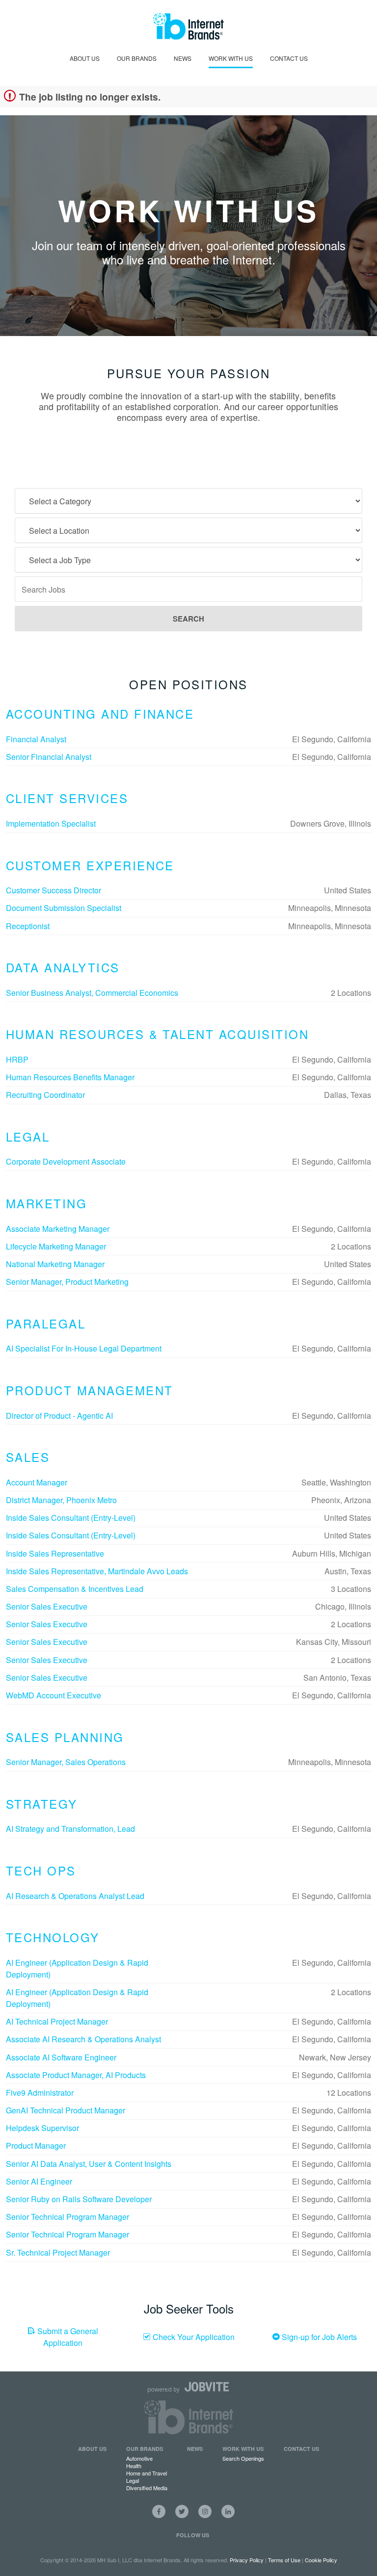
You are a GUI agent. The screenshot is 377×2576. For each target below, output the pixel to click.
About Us (85, 58)
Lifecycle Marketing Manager (56, 1246)
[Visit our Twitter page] (182, 2511)
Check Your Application (193, 2337)
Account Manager (37, 1482)
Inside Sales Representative (55, 1553)
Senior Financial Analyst (49, 757)
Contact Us (289, 58)
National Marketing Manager (55, 1264)
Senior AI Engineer (39, 2181)
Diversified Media (147, 2488)
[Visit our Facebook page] (159, 2511)
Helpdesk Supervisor (42, 2128)
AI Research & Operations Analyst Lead (75, 1896)
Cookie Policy (321, 2560)
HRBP (17, 1059)
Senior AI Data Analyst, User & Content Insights (89, 2164)
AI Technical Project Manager (57, 2021)
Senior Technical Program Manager (67, 2217)
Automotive (139, 2458)
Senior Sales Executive (47, 1606)
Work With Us (231, 58)
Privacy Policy (247, 2560)
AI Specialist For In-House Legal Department (84, 1348)
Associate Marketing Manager (58, 1229)
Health (134, 2466)
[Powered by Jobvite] (188, 2387)
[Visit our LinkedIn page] (228, 2511)
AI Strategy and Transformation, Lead (70, 1829)
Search (188, 619)
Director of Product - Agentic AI (59, 1416)
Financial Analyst (36, 739)
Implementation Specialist (51, 823)
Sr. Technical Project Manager (58, 2252)
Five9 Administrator (40, 2093)
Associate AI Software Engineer (61, 2057)
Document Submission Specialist (64, 908)
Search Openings (243, 2458)
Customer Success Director (54, 890)
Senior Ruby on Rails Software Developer (79, 2199)
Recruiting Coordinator (45, 1095)
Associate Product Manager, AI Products (76, 2075)
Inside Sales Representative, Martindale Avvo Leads (97, 1571)
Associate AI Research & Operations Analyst (83, 2039)
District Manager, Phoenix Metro (61, 1500)
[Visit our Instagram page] (205, 2511)
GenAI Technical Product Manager (66, 2110)
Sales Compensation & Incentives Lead (75, 1589)
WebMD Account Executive (54, 1695)
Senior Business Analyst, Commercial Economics (92, 993)
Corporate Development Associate (66, 1161)
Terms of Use (284, 2560)
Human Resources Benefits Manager (70, 1077)
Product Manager (36, 2146)
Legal (133, 2480)
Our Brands (137, 58)
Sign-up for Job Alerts (318, 2337)
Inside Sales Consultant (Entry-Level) (71, 1518)
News (183, 58)
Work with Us (243, 2449)
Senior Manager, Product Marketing (67, 1282)
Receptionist (28, 926)
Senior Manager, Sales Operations (66, 1762)
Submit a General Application (67, 2337)
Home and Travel (147, 2473)
